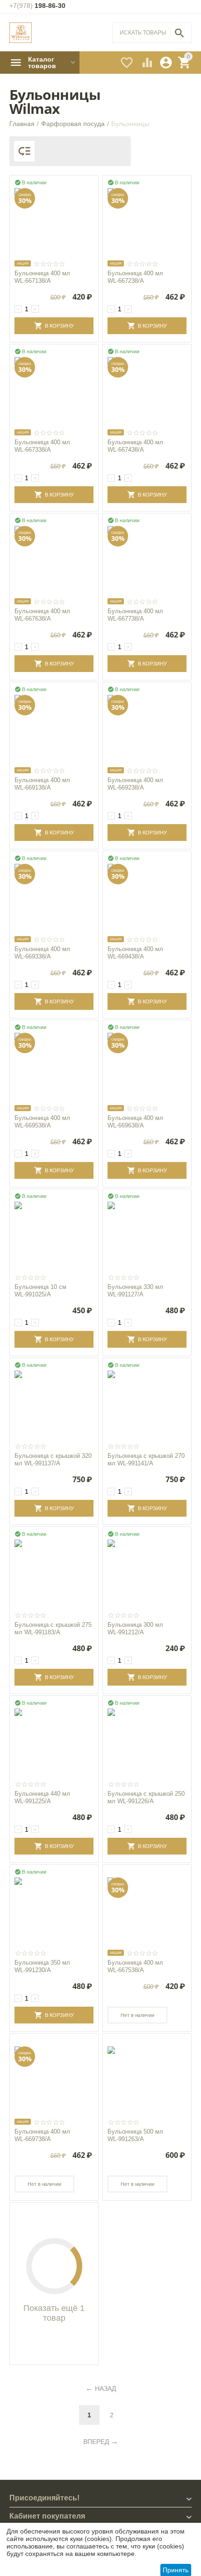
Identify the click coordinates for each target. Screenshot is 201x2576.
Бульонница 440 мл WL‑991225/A (42, 1797)
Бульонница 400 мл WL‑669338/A (42, 953)
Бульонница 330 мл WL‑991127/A (135, 1291)
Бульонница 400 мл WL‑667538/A (135, 1966)
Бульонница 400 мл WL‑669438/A (135, 953)
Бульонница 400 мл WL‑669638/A (135, 1122)
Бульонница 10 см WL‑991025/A (40, 1291)
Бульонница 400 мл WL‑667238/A (135, 277)
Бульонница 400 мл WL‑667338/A (42, 446)
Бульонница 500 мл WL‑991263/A (135, 2135)
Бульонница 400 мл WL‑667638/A (42, 615)
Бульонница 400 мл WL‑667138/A (42, 277)
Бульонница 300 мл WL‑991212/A (135, 1628)
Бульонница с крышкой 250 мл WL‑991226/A (146, 1797)
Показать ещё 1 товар (54, 2313)
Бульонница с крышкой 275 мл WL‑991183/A (53, 1628)
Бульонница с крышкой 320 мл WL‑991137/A (53, 1459)
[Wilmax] (21, 33)
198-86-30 (37, 6)
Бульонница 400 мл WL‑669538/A (42, 1122)
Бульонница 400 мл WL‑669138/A (42, 784)
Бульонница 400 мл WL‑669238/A (135, 784)
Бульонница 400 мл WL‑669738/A (42, 2135)
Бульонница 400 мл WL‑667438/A (135, 446)
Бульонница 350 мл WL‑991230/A (42, 1966)
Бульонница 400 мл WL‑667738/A (135, 615)
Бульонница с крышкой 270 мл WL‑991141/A (146, 1459)
